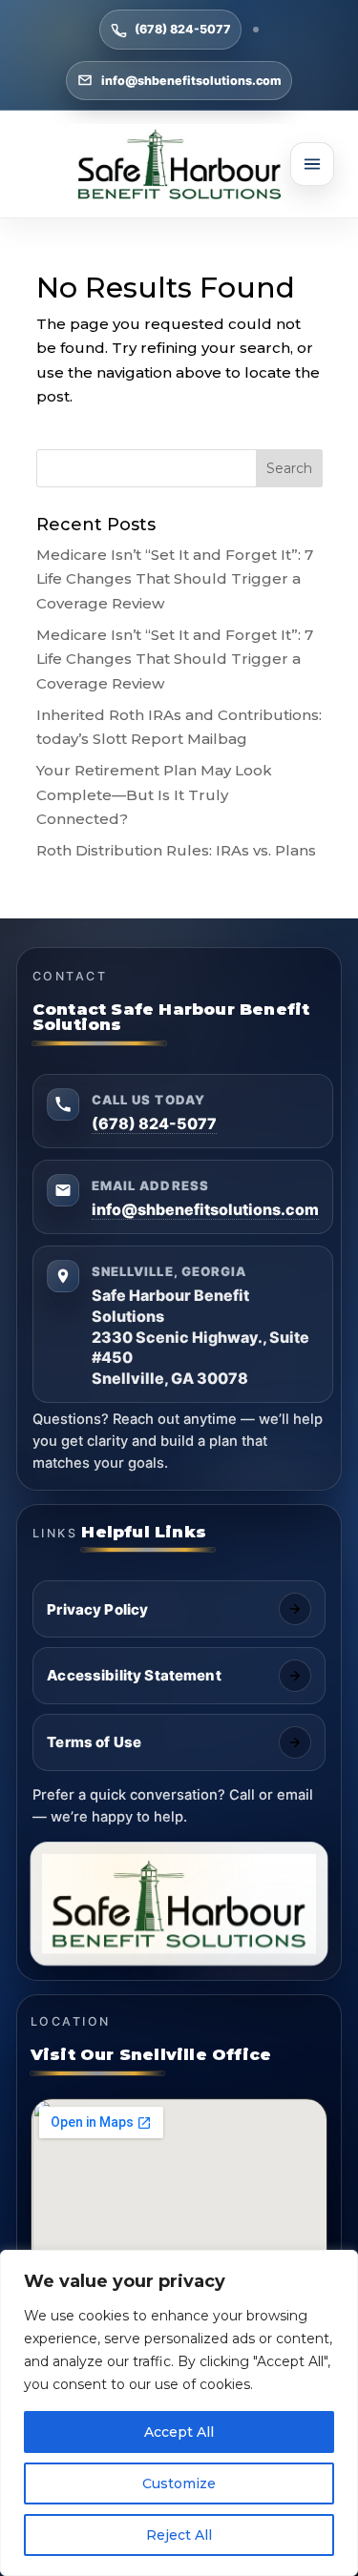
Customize (179, 2483)
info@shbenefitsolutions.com (191, 81)
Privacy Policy (97, 1609)
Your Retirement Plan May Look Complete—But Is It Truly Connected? (154, 794)
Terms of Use (94, 1742)
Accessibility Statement (134, 1675)
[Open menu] (312, 164)
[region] (179, 2413)
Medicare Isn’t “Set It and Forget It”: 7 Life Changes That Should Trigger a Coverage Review (175, 579)
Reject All (179, 2535)
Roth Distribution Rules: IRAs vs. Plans (176, 850)
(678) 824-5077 (183, 29)
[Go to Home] (179, 164)
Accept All (179, 2432)
